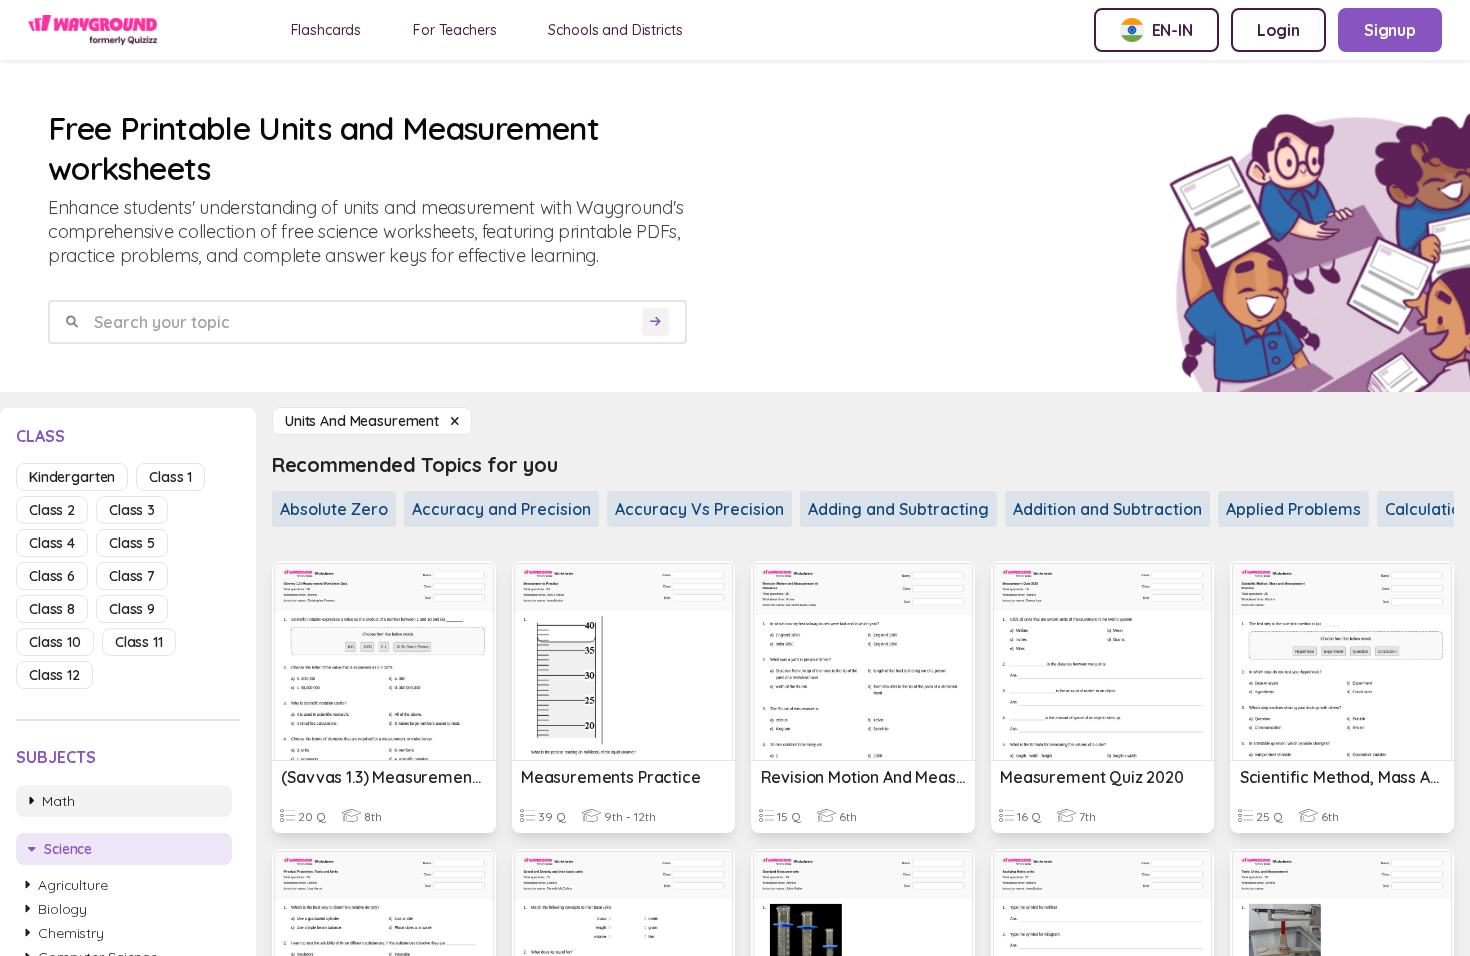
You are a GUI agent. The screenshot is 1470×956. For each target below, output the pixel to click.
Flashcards (326, 30)
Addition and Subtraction (1107, 509)
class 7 (132, 576)
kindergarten (72, 477)
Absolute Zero (334, 509)
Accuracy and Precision (501, 509)
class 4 (52, 543)
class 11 (139, 642)
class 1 (170, 477)
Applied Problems (1293, 509)
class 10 (55, 642)
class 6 (52, 576)
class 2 (52, 510)
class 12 (54, 675)
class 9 (132, 609)
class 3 (132, 510)
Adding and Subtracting (898, 509)
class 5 (132, 543)
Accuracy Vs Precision (699, 509)
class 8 (52, 609)
